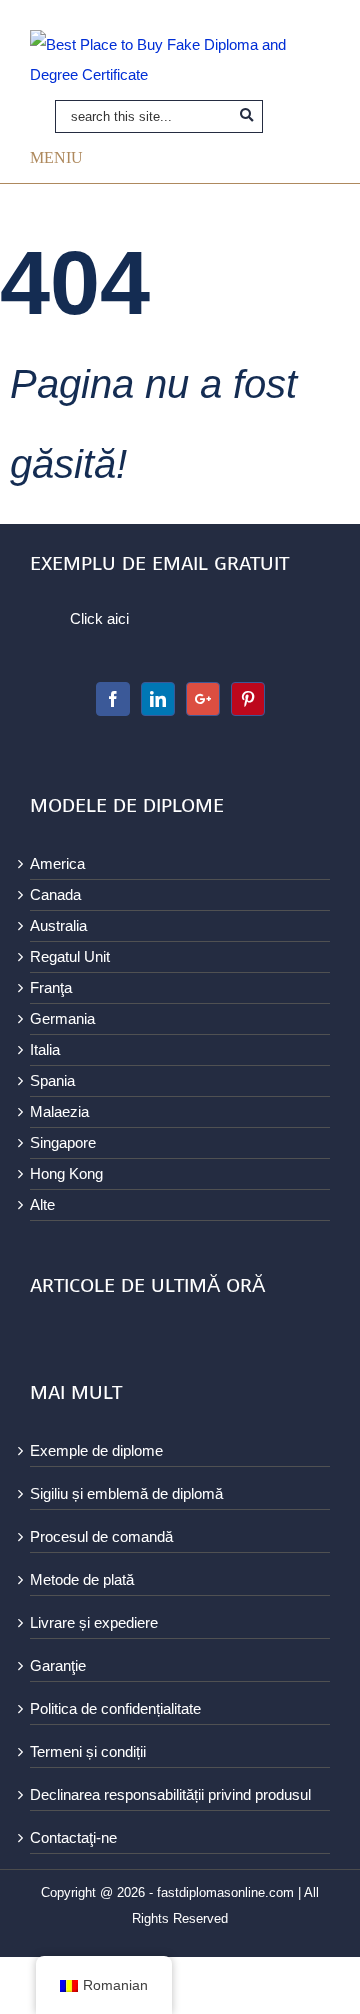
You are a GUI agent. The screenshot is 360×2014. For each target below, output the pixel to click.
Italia (45, 1049)
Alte (42, 1204)
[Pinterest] (248, 699)
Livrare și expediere (94, 1622)
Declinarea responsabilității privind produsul (170, 1794)
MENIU (56, 157)
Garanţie (58, 1665)
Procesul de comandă (101, 1536)
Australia (58, 925)
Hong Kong (66, 1173)
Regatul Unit (70, 956)
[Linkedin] (158, 699)
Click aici (99, 618)
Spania (52, 1080)
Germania (62, 1018)
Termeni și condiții (88, 1751)
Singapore (63, 1142)
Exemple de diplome (96, 1450)
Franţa (51, 987)
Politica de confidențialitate (115, 1708)
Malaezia (59, 1111)
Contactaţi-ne (73, 1837)
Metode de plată (82, 1579)
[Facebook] (113, 699)
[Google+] (203, 699)
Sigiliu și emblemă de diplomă (126, 1493)
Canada (55, 894)
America (57, 863)
